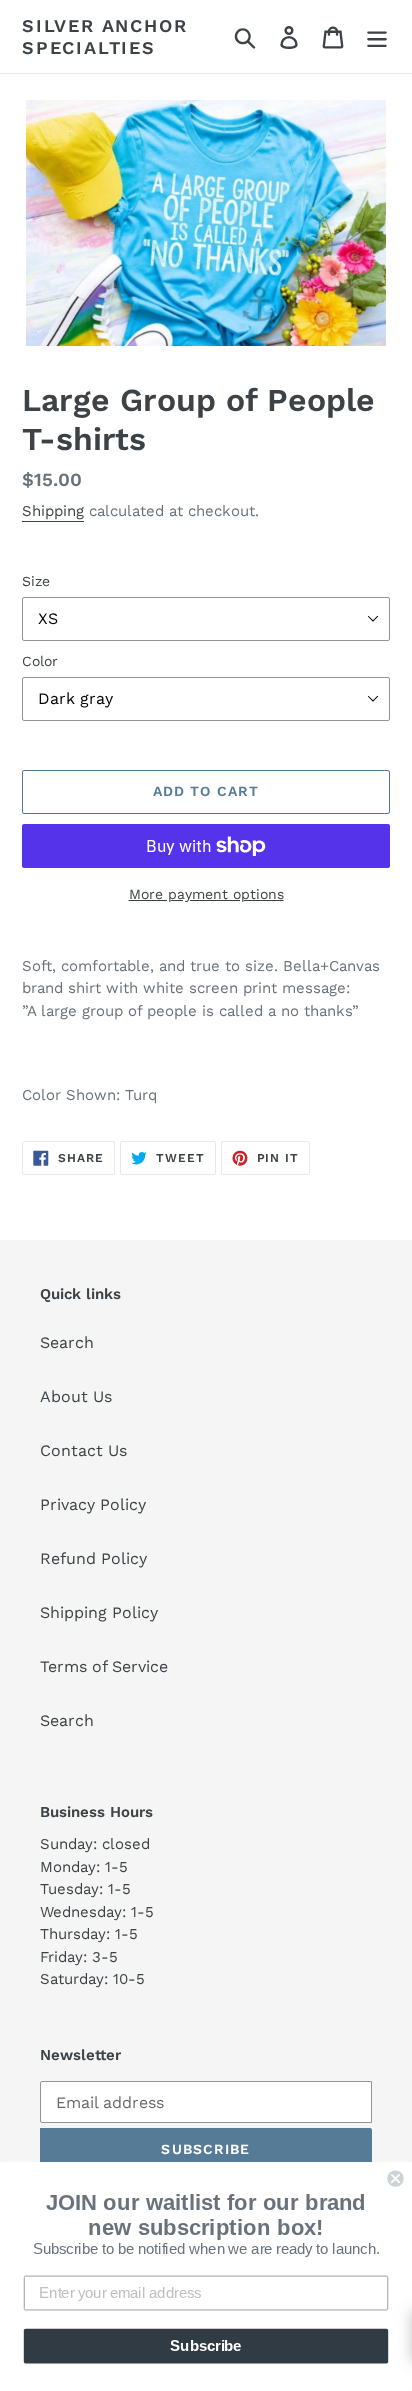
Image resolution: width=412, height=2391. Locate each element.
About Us (76, 1396)
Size (36, 581)
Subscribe (205, 2346)
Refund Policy (93, 1558)
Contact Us (83, 1450)
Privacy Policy (93, 1504)
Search (67, 1342)
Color (40, 661)
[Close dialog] (395, 2178)
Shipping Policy (99, 1612)
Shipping (53, 511)
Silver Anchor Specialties (104, 36)
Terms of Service (104, 1666)
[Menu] (377, 36)
